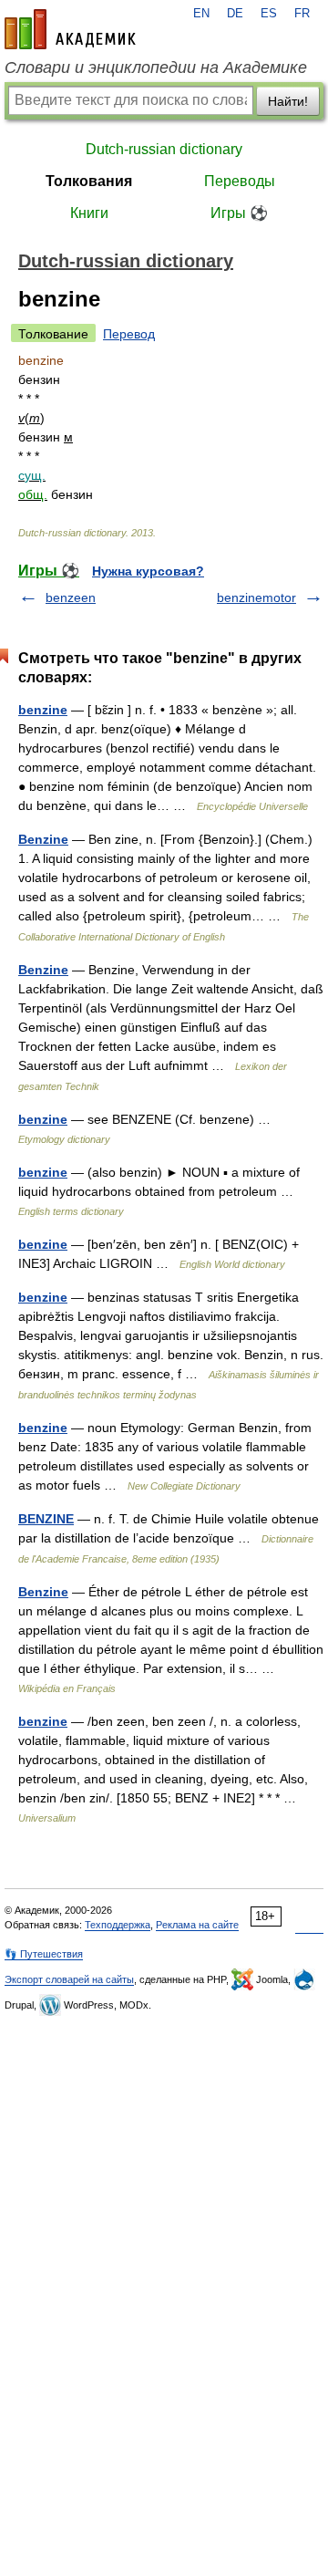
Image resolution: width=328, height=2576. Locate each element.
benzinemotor (256, 597)
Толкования (89, 181)
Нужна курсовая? (148, 571)
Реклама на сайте (197, 1925)
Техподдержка (118, 1925)
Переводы (240, 181)
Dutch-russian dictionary (164, 149)
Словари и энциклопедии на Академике (156, 68)
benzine (43, 710)
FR (302, 14)
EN (201, 14)
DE (235, 14)
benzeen (71, 597)
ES (269, 14)
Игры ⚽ (239, 213)
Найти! (288, 101)
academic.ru (70, 29)
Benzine (43, 839)
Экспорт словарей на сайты (69, 1979)
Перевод (129, 334)
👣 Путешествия (44, 1954)
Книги (89, 213)
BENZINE (46, 1519)
